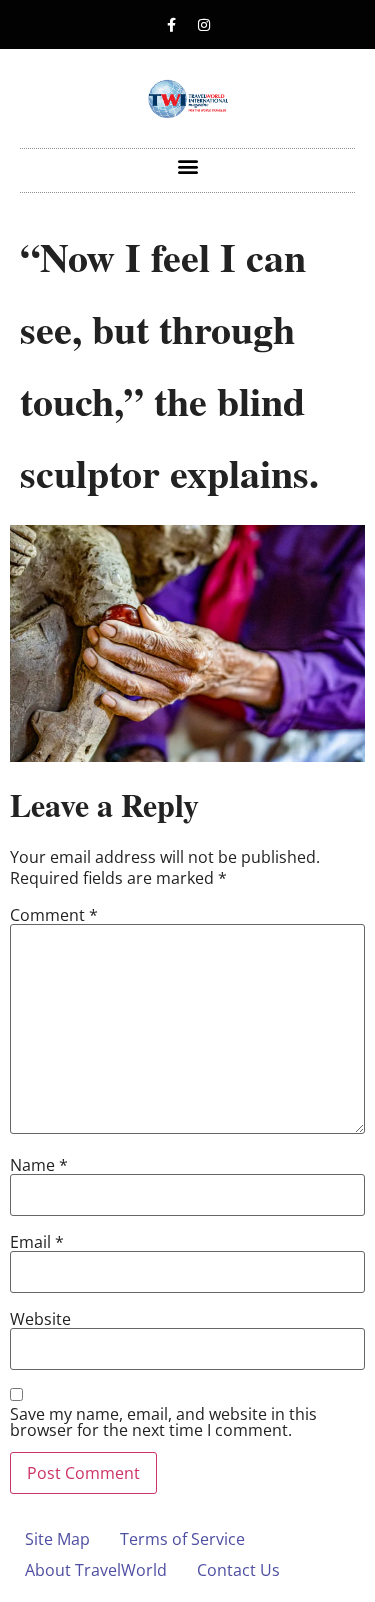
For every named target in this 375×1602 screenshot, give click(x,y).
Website (40, 1319)
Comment (54, 915)
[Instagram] (204, 25)
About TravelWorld (96, 1570)
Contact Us (238, 1570)
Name (39, 1165)
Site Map (57, 1539)
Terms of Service (182, 1539)
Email (37, 1242)
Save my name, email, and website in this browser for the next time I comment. (163, 1422)
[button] (187, 165)
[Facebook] (171, 25)
